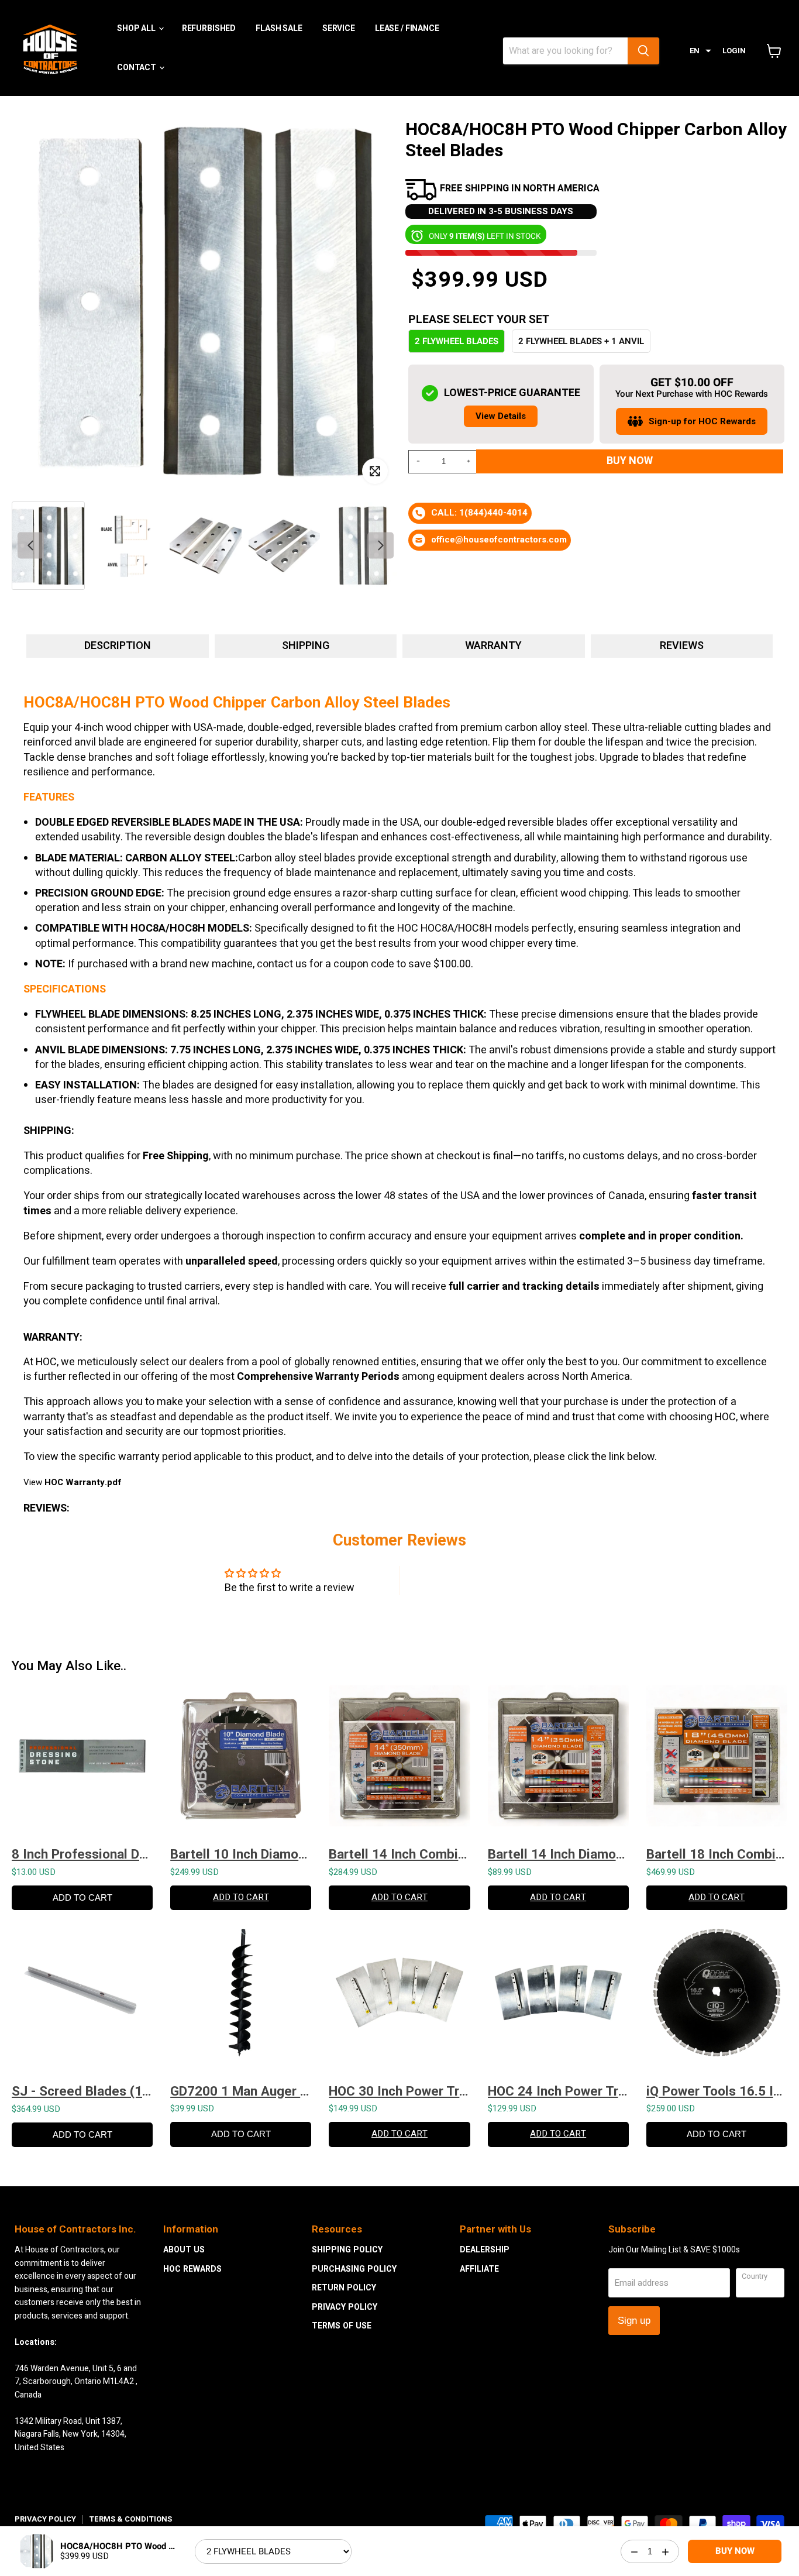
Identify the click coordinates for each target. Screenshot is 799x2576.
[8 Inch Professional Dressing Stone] (82, 1762)
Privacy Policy (345, 2307)
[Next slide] (380, 546)
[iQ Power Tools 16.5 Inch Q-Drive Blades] (717, 1998)
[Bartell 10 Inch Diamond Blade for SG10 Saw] (241, 1762)
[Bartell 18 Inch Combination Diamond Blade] (717, 1762)
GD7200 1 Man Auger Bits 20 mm (241, 2091)
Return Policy (344, 2288)
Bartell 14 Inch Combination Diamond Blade (399, 1854)
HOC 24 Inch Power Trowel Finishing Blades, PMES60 (558, 2091)
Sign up (634, 2321)
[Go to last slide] (31, 546)
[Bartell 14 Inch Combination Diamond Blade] (399, 1762)
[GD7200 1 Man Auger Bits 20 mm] (241, 1998)
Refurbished (209, 28)
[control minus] (416, 462)
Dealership (485, 2250)
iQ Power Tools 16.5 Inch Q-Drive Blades (717, 2091)
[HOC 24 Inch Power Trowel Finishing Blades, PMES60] (558, 1998)
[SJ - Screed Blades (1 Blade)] (82, 1998)
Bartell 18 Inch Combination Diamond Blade (717, 1854)
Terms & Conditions (130, 2519)
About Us (184, 2250)
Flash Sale (279, 28)
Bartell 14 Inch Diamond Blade (558, 1854)
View (72, 1482)
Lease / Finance (407, 28)
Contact (137, 67)
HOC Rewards (192, 2269)
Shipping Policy (347, 2250)
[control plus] (470, 462)
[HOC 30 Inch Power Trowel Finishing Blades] (399, 1998)
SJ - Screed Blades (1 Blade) (82, 2091)
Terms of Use (342, 2326)
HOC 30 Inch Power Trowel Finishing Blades (399, 2091)
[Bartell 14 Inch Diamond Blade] (558, 1762)
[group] (48, 546)
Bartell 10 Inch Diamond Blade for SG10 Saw (241, 1854)
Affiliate (479, 2269)
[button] (700, 51)
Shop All (137, 28)
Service (339, 28)
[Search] (643, 51)
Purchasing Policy (354, 2269)
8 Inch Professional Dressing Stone (82, 1854)
